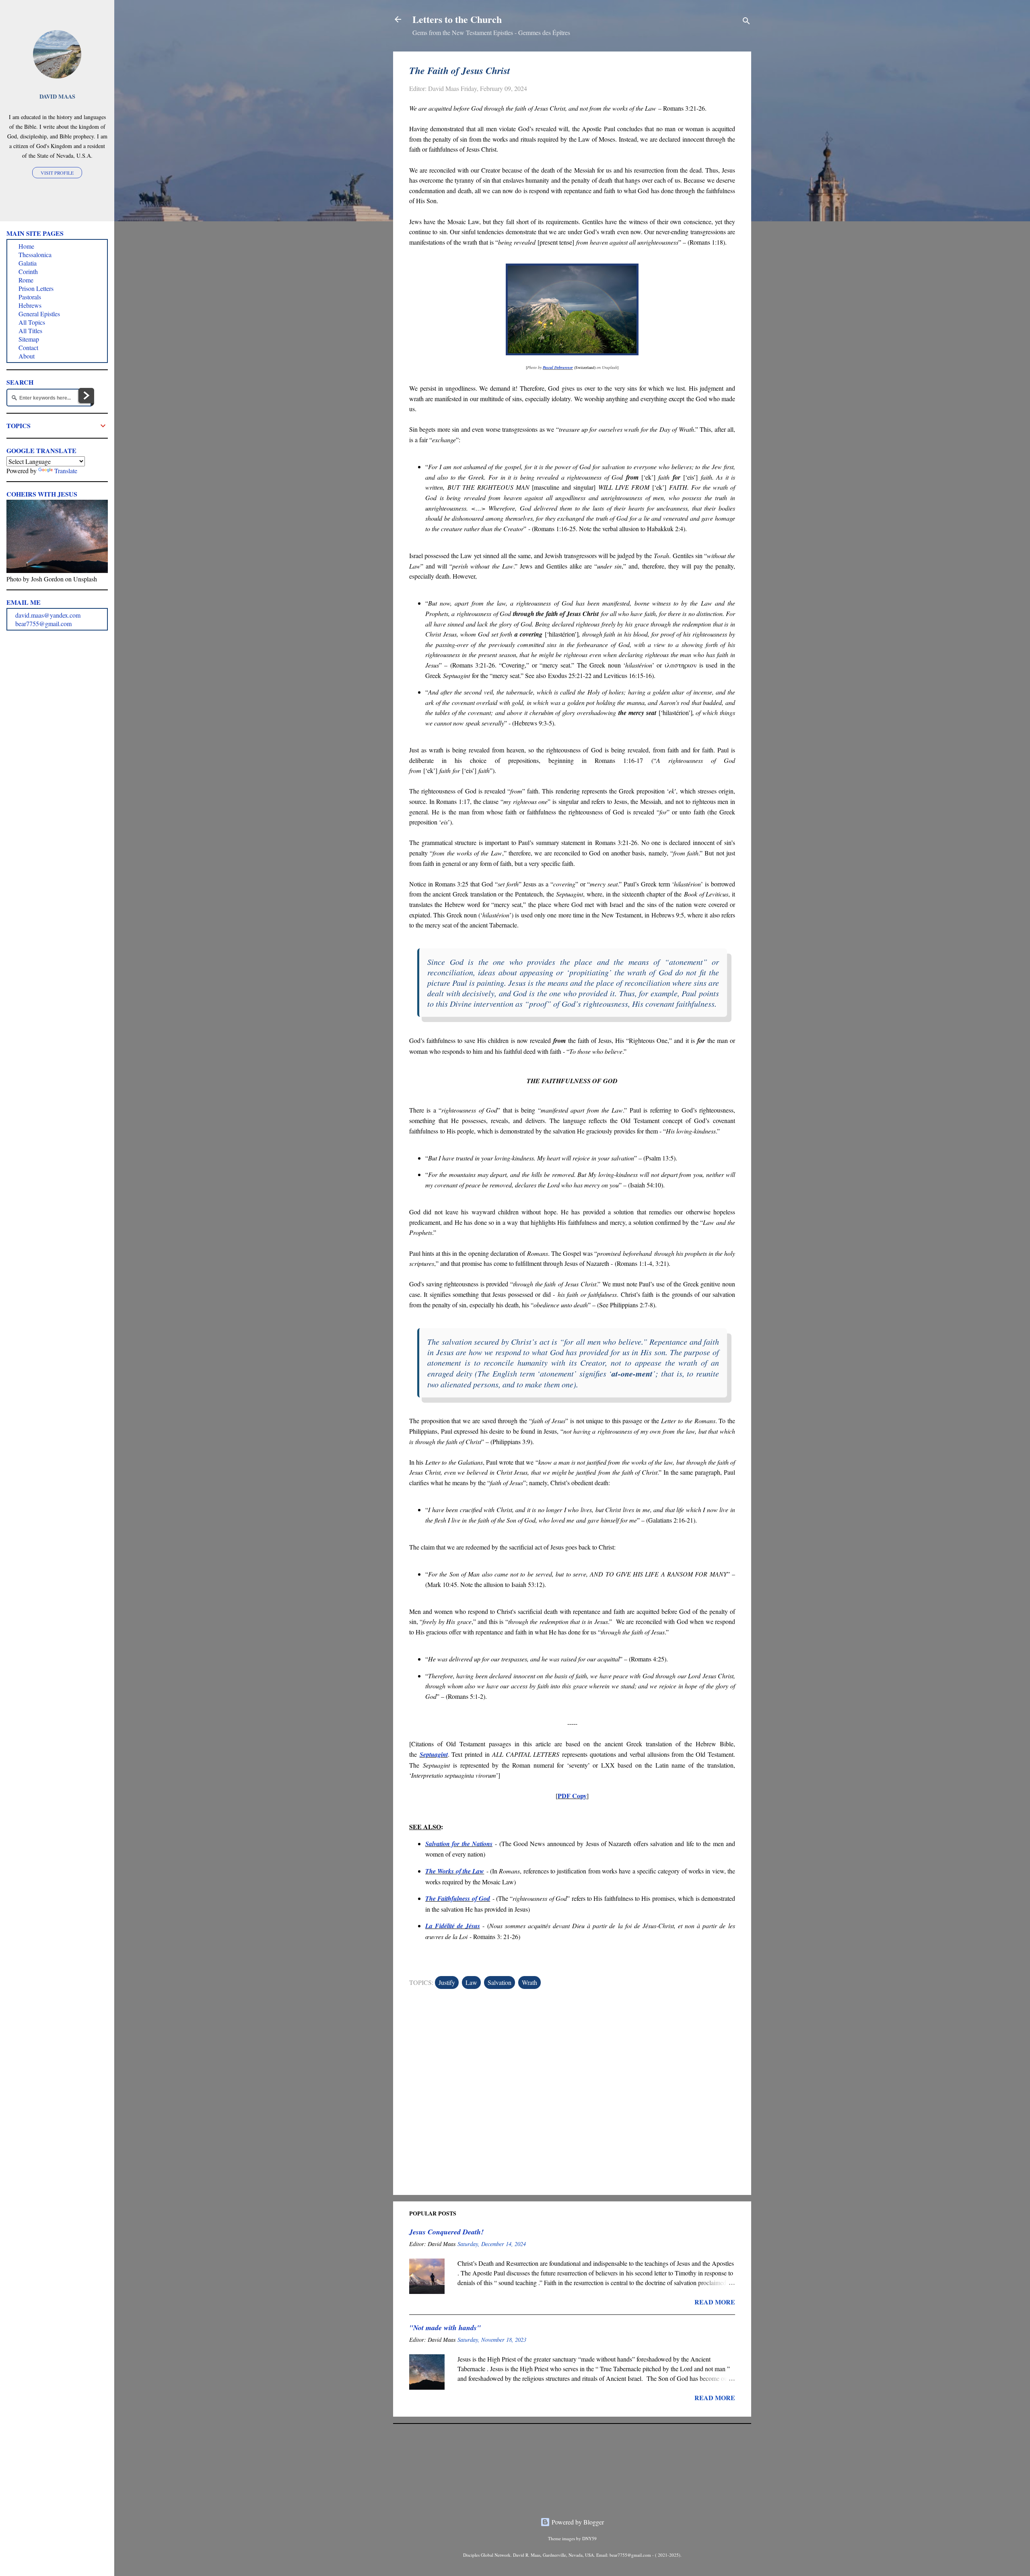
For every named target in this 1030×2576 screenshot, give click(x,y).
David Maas (57, 96)
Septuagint (434, 1754)
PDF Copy (572, 1796)
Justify (447, 1982)
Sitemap (29, 339)
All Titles (30, 331)
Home (26, 246)
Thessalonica (35, 255)
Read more (715, 2302)
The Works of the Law (455, 1871)
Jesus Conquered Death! (446, 2232)
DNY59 (589, 2538)
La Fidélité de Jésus (453, 1926)
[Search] (746, 22)
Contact (28, 347)
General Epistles (39, 314)
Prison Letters (36, 288)
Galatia (28, 263)
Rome (26, 280)
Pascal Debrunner (558, 367)
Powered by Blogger (577, 2522)
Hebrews (30, 305)
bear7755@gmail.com (43, 623)
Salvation (500, 1982)
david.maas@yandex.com (48, 615)
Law (471, 1982)
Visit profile (57, 173)
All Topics (32, 322)
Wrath (529, 1982)
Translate (66, 471)
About (27, 356)
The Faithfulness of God (458, 1898)
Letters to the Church (457, 19)
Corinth (28, 271)
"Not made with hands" (445, 2328)
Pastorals (30, 297)
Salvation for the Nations (459, 1844)
